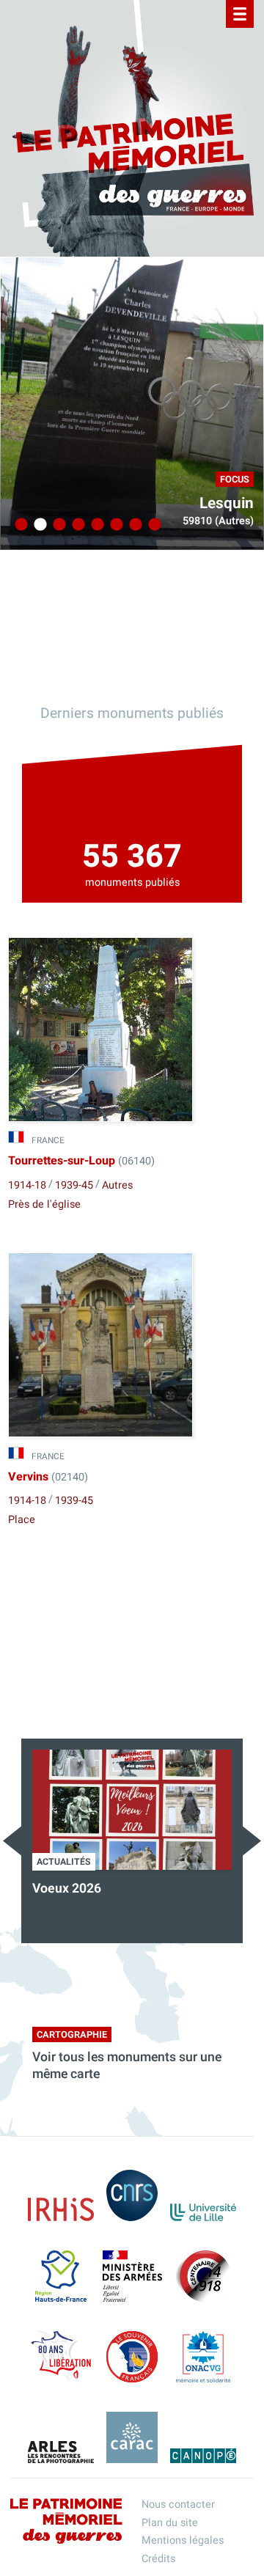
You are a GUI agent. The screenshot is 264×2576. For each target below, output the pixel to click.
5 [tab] (95, 525)
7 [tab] (133, 525)
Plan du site (170, 2523)
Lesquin (227, 503)
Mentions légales (183, 2540)
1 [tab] (19, 525)
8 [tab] (153, 525)
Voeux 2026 (67, 1889)
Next (252, 1841)
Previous (12, 1841)
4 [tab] (76, 525)
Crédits (158, 2559)
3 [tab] (57, 525)
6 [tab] (114, 525)
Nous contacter (178, 2505)
